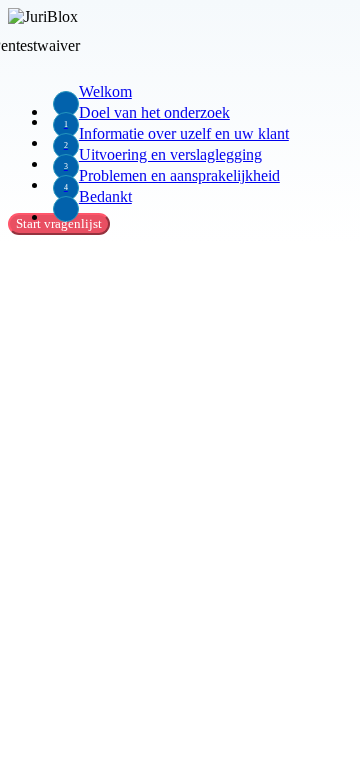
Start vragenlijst (59, 223)
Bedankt (105, 196)
